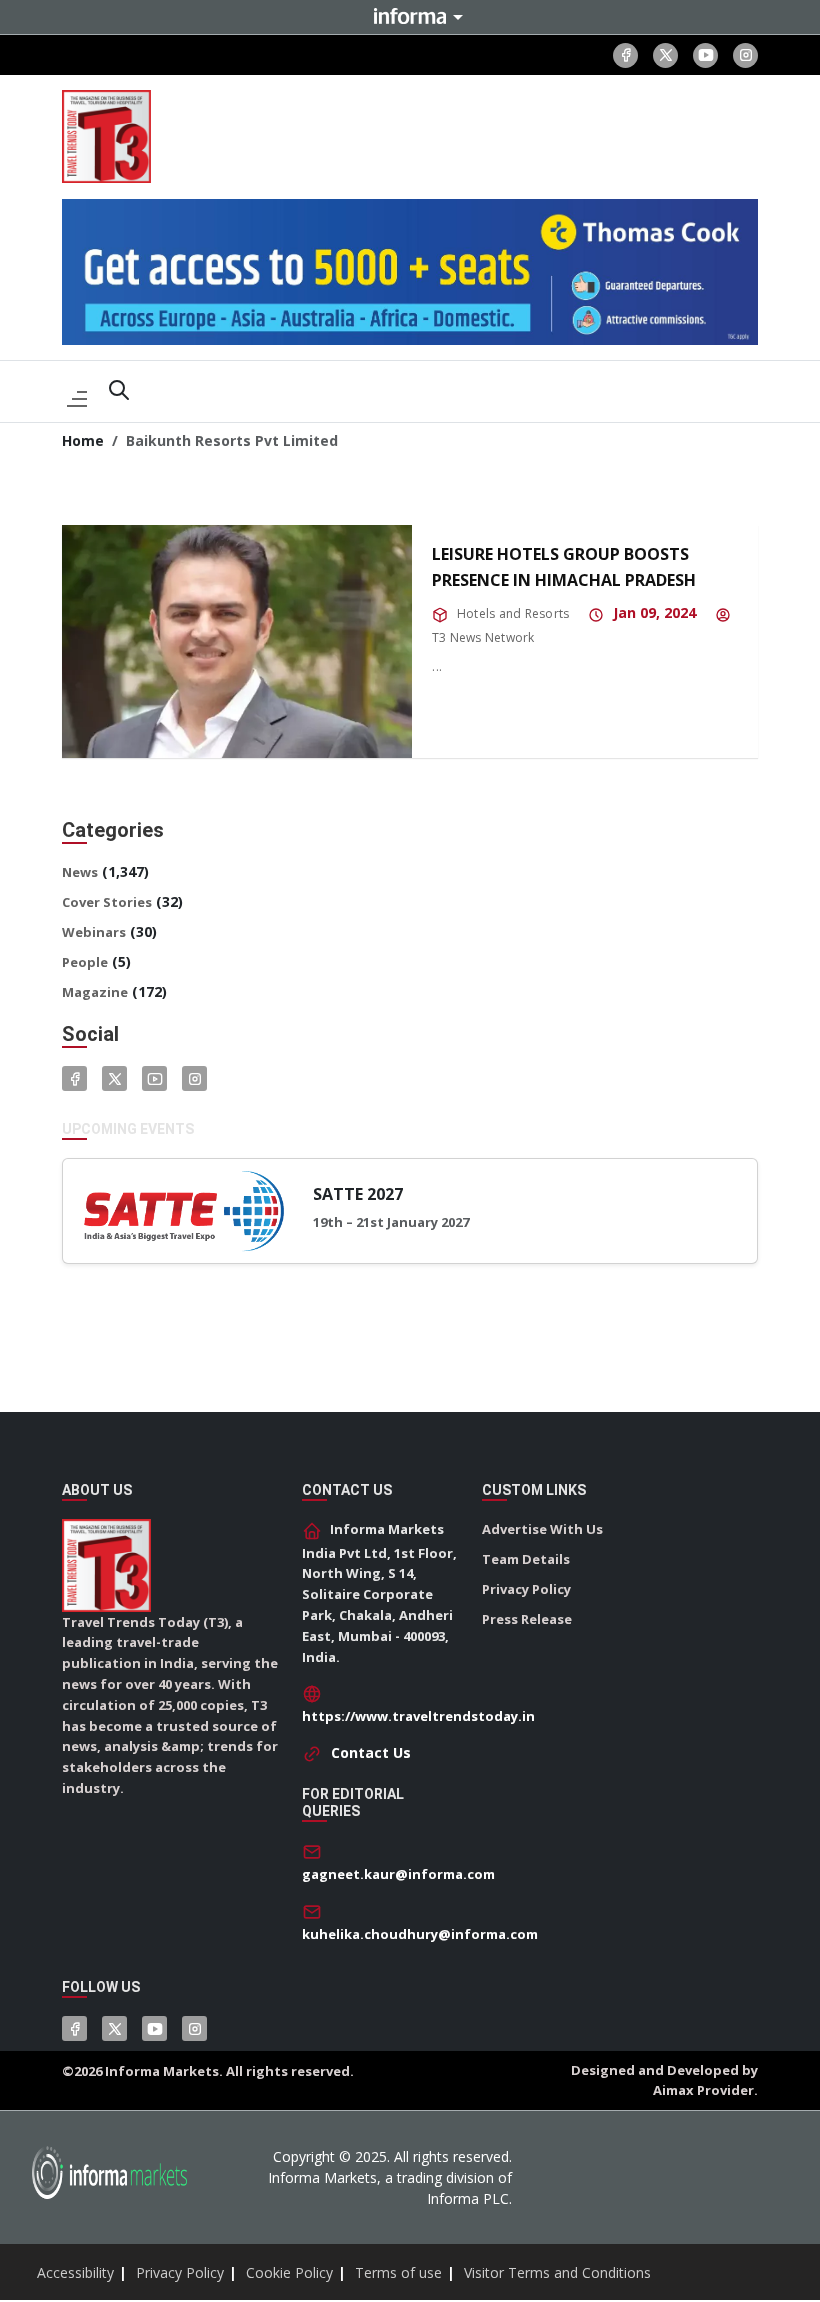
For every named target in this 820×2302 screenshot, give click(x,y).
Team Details (526, 1559)
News (80, 872)
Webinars (94, 932)
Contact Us (371, 1752)
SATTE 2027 (358, 1194)
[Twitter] (114, 1078)
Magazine (95, 992)
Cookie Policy (289, 2272)
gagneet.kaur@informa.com (398, 1874)
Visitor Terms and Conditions (557, 2272)
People (85, 962)
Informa (410, 16)
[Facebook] (625, 55)
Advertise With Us (542, 1529)
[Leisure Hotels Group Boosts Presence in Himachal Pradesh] (237, 641)
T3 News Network (483, 637)
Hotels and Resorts (513, 613)
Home (83, 440)
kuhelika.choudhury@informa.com (420, 1934)
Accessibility (75, 2272)
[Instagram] (745, 55)
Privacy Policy (526, 1589)
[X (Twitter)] (665, 55)
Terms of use (398, 2272)
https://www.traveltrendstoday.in (418, 1716)
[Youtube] (705, 55)
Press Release (527, 1619)
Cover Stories (107, 902)
